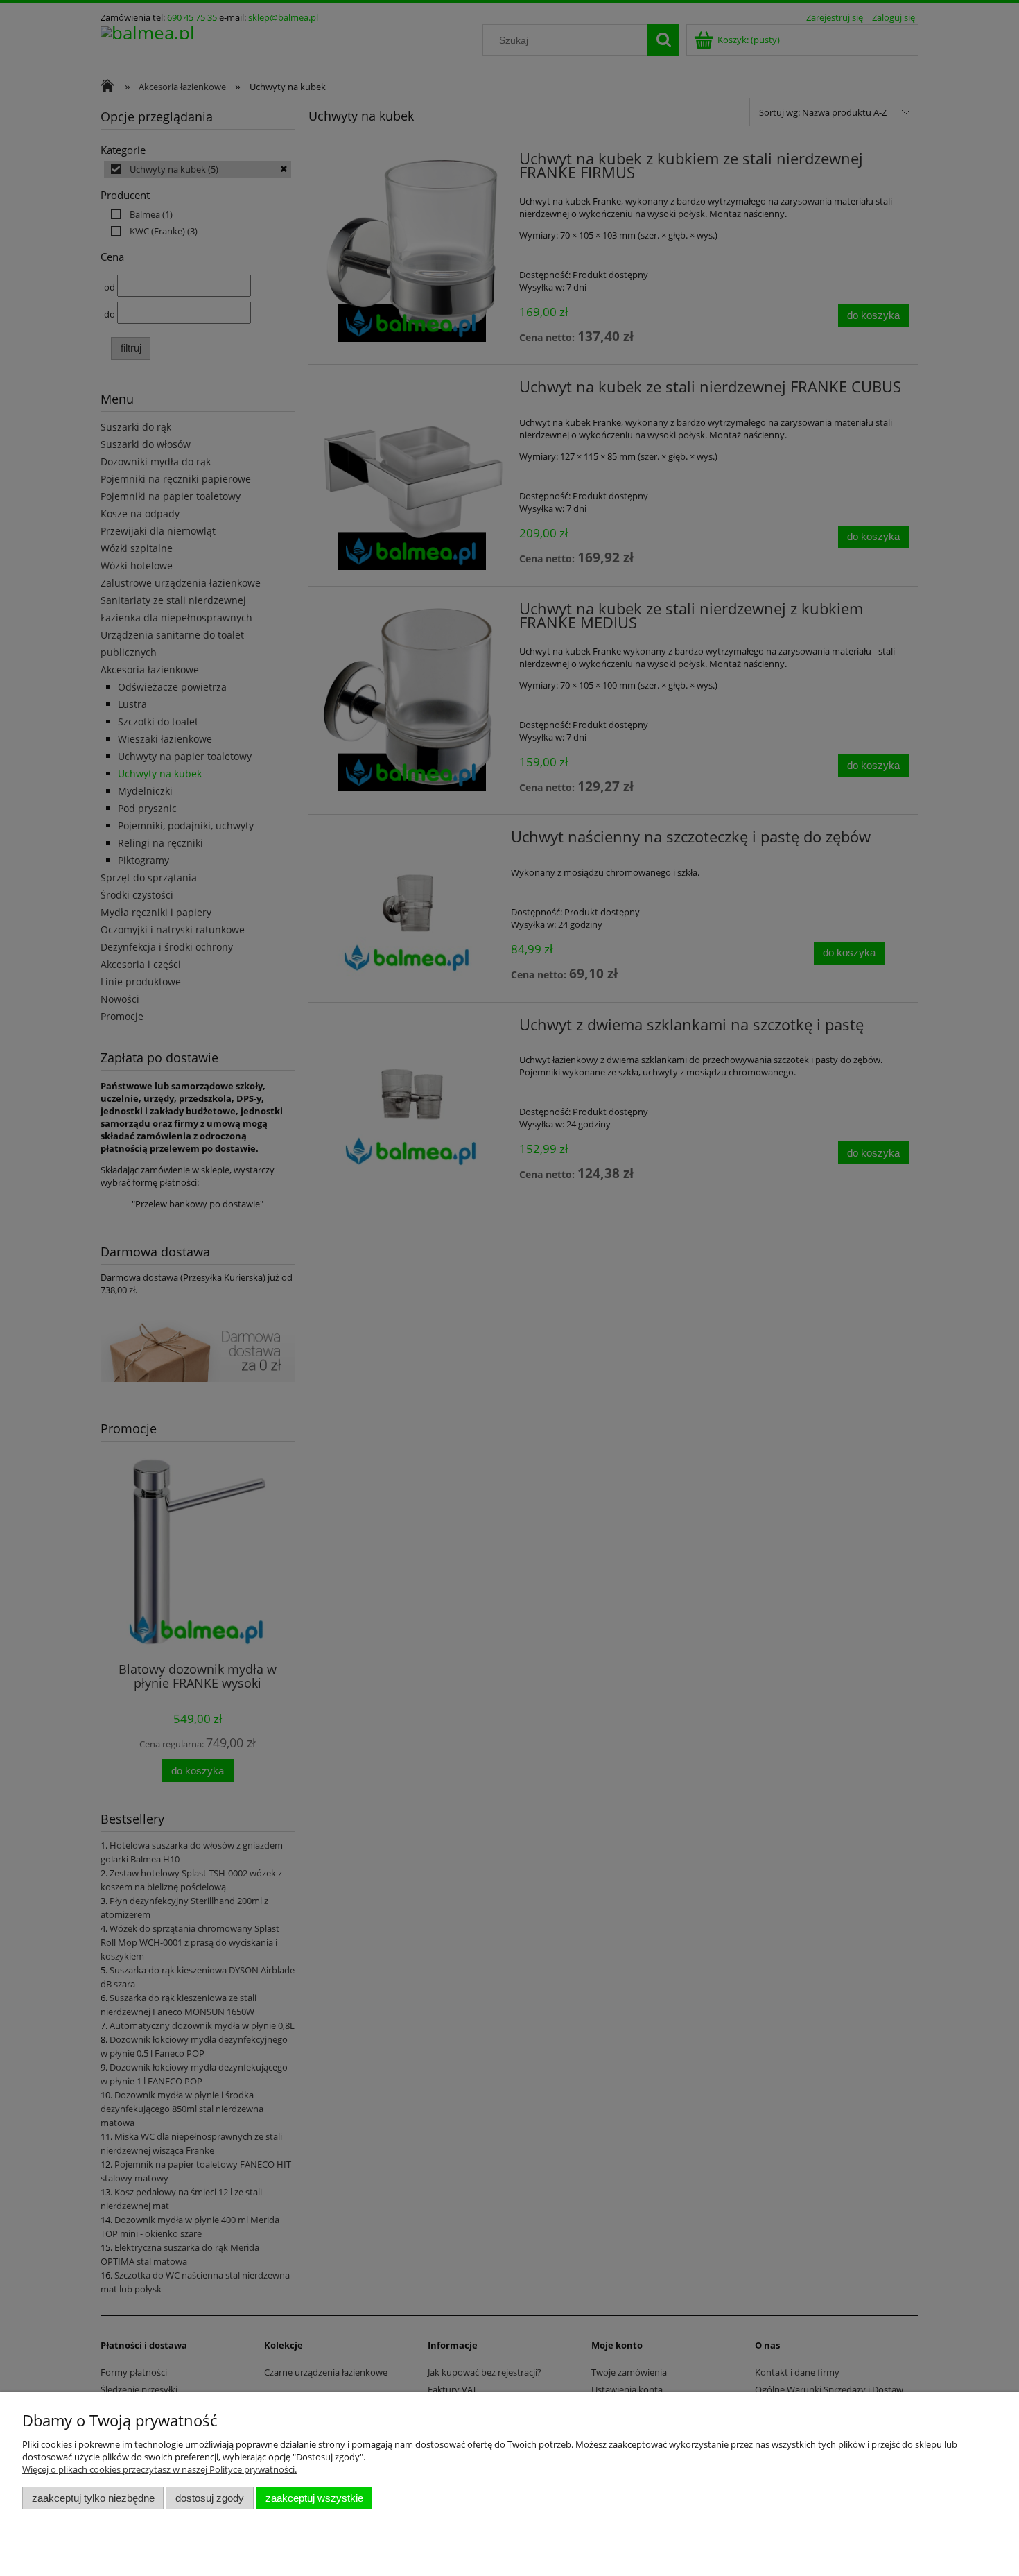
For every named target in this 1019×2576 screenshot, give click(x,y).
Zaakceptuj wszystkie (314, 2498)
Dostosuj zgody (210, 2498)
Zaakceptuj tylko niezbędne (93, 2498)
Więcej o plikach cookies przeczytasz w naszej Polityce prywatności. (159, 2469)
